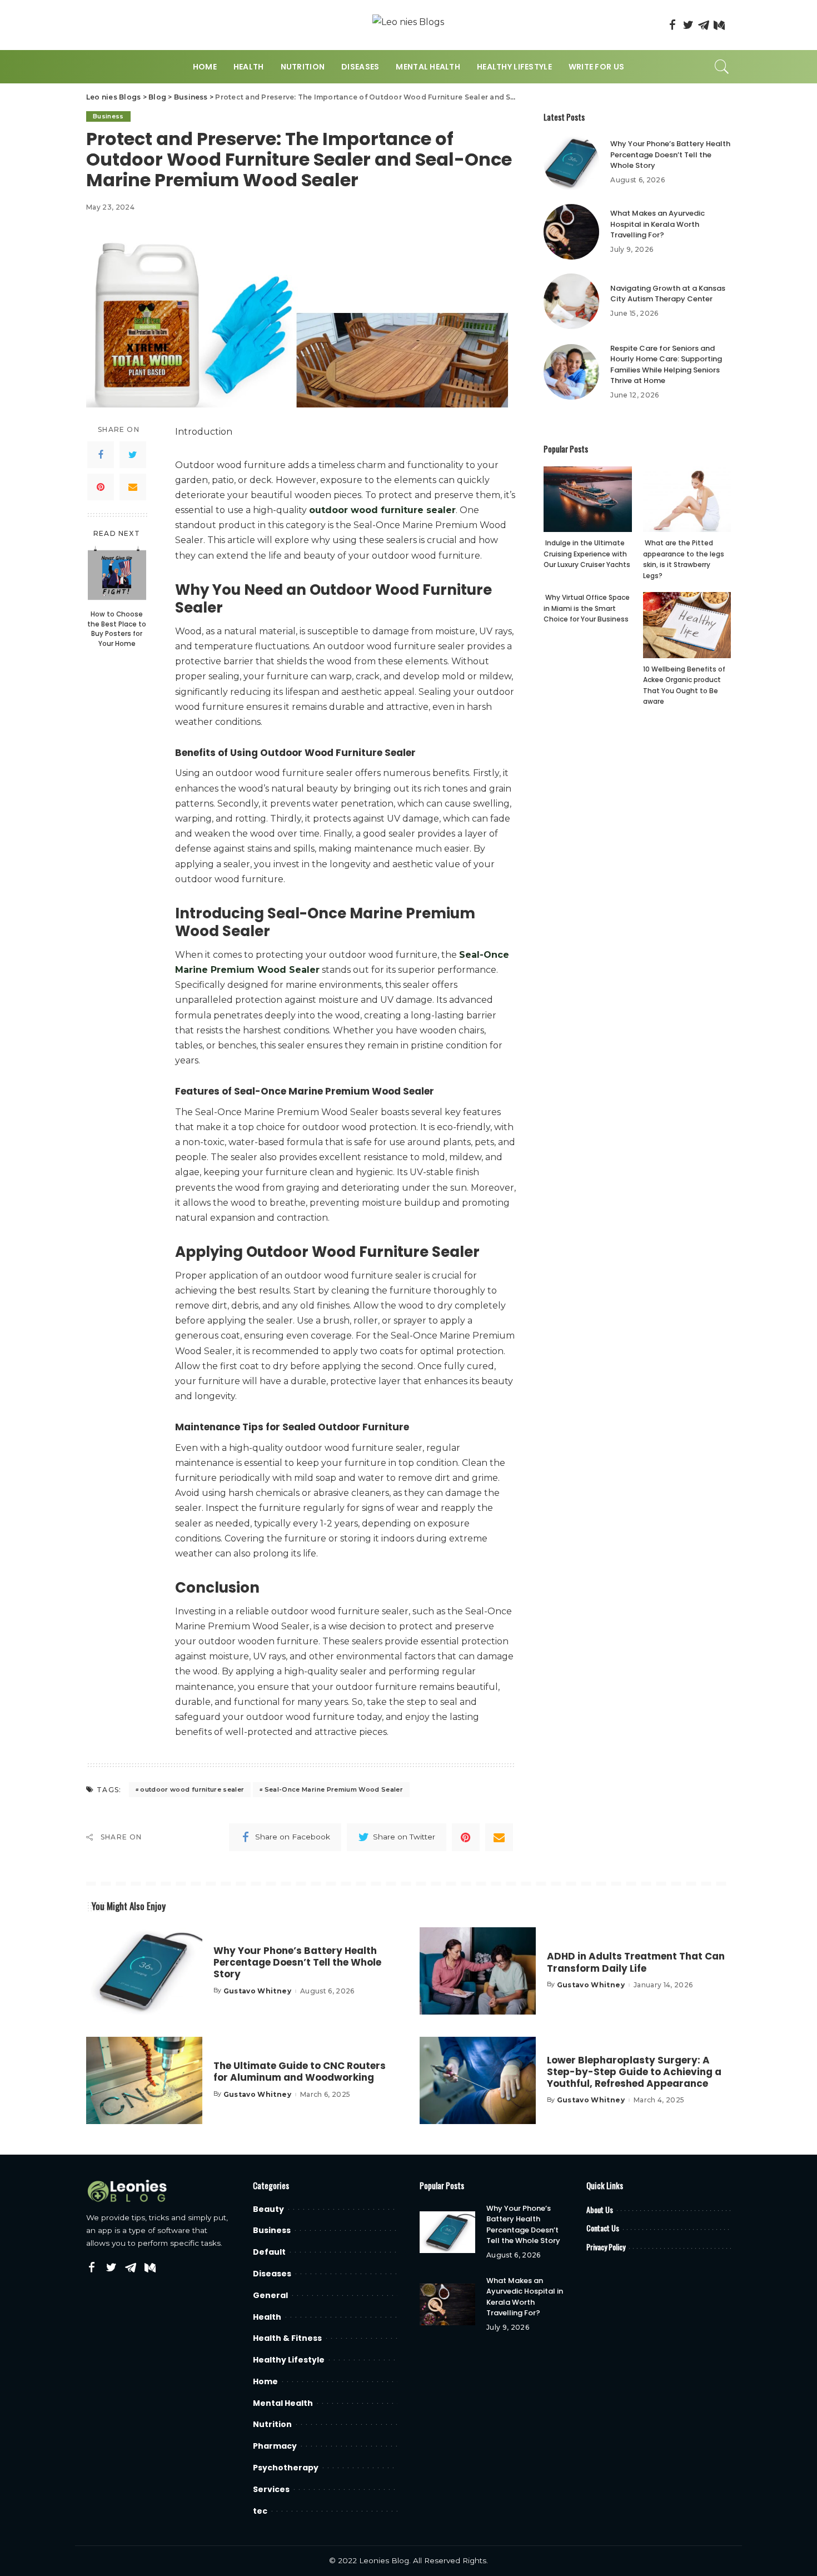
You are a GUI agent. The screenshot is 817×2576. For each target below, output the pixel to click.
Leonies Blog (384, 2560)
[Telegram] (704, 25)
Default (269, 2252)
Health (267, 2317)
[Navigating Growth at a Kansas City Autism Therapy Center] (571, 301)
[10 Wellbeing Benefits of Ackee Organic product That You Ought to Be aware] (687, 625)
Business (108, 116)
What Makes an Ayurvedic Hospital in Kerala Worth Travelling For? (657, 224)
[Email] (133, 487)
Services (271, 2489)
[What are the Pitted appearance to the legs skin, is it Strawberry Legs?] (687, 499)
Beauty (268, 2209)
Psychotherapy (286, 2468)
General (270, 2295)
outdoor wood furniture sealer (192, 1789)
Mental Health (283, 2403)
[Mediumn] (719, 25)
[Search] (722, 67)
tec (260, 2511)
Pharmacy (275, 2446)
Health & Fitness (287, 2338)
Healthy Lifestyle (289, 2360)
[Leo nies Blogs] (408, 25)
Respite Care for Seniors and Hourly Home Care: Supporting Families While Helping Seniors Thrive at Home (666, 365)
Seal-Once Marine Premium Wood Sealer (334, 1789)
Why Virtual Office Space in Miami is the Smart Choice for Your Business (587, 608)
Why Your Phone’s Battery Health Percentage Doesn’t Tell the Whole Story (670, 155)
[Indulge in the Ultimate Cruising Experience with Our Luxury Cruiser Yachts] (587, 499)
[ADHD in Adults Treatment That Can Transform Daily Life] (478, 1971)
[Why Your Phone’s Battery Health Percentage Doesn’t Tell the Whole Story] (571, 162)
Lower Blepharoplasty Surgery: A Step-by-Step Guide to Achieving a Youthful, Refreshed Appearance (634, 2072)
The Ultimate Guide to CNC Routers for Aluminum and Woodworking (300, 2072)
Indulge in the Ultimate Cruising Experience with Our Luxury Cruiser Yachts (587, 554)
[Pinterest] (101, 487)
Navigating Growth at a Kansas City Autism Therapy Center (668, 294)
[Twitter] (688, 25)
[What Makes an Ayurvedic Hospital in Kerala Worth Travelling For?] (571, 232)
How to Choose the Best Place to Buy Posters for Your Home (117, 629)
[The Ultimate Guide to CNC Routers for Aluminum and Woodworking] (144, 2080)
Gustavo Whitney (257, 1991)
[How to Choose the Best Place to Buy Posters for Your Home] (117, 575)
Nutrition (272, 2424)
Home (265, 2381)
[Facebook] (672, 25)
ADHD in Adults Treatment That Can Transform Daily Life (636, 1962)
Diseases (272, 2274)
